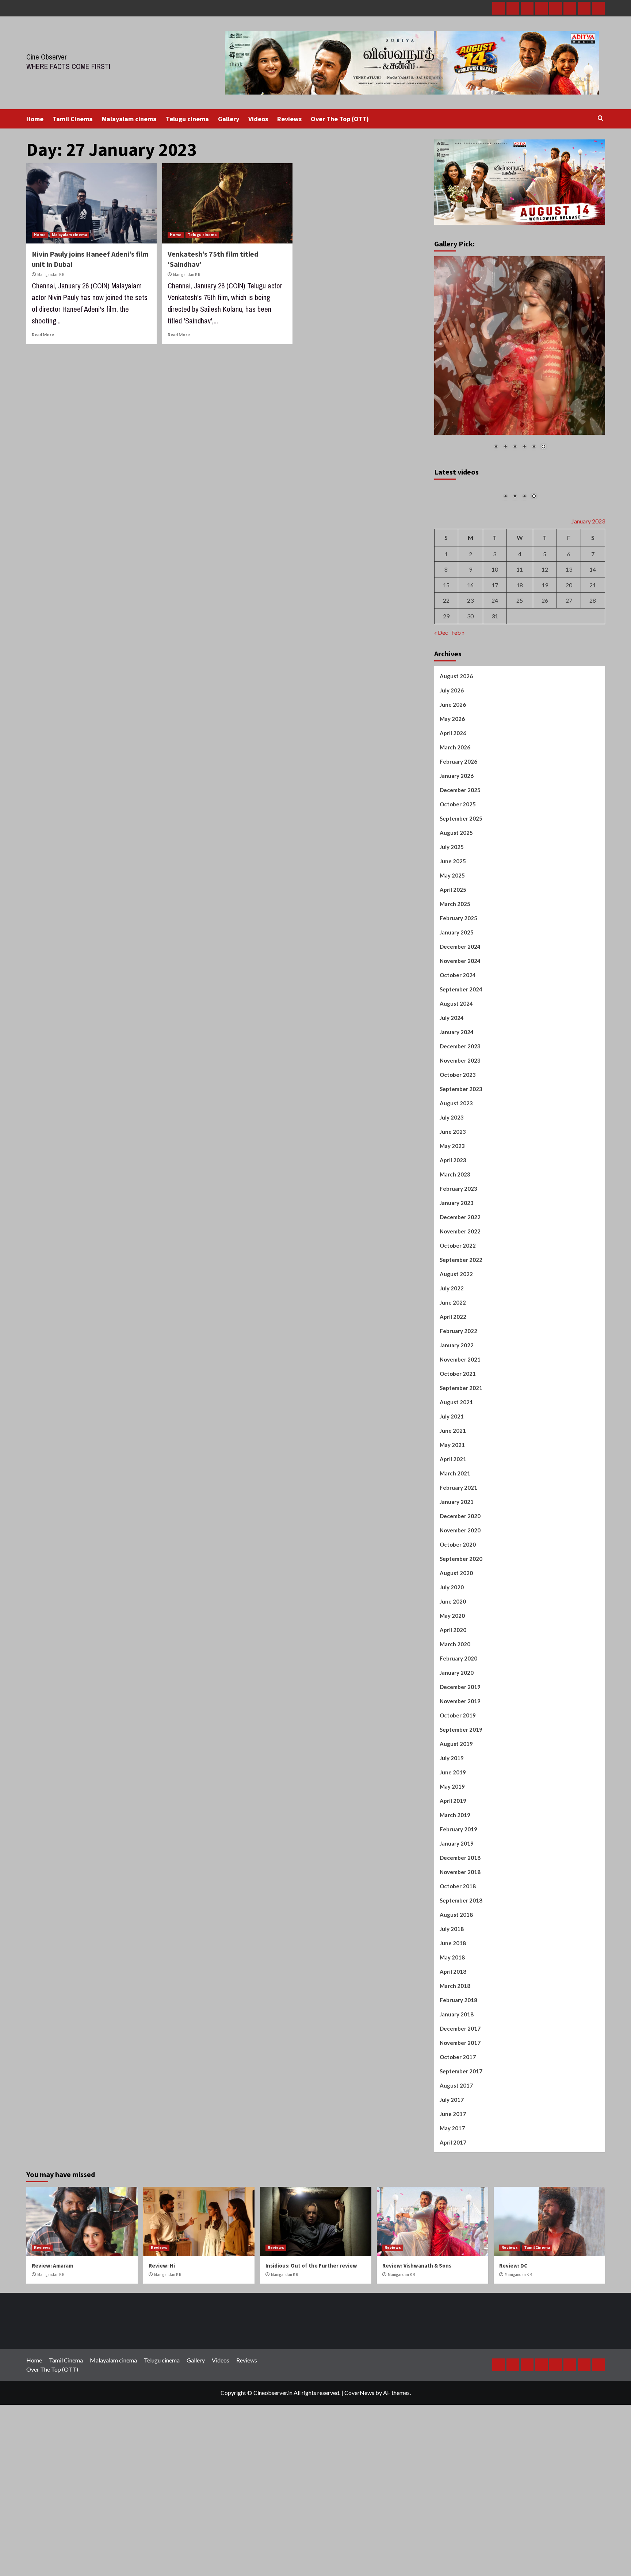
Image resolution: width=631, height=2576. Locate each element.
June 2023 (453, 1217)
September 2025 (461, 903)
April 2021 (453, 1544)
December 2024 (460, 1032)
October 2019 (458, 1800)
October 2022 (458, 1331)
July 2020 (452, 1672)
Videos (258, 119)
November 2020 (460, 1615)
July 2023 (452, 1202)
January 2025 (457, 1017)
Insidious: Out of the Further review (311, 2351)
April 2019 (453, 1886)
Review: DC (513, 2351)
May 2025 (452, 960)
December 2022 (460, 1302)
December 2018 (460, 1943)
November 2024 (460, 1046)
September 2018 (461, 1985)
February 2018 (458, 2085)
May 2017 (452, 2213)
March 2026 (455, 832)
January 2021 (457, 1587)
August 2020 (456, 1658)
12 (545, 654)
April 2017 (453, 2227)
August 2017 (456, 2170)
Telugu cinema (187, 119)
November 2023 (460, 1145)
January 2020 (457, 1758)
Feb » (458, 717)
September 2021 (461, 1473)
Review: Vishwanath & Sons (417, 2351)
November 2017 (460, 2128)
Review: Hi (162, 2351)
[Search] (601, 118)
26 (545, 685)
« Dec (441, 717)
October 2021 (458, 1459)
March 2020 (455, 1729)
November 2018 (460, 1957)
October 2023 (458, 1160)
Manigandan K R (51, 275)
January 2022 (457, 1430)
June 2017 (453, 2199)
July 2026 (452, 775)
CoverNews (359, 2478)
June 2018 (453, 2028)
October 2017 (458, 2142)
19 (545, 670)
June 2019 (453, 1857)
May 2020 (452, 1701)
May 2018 (452, 2042)
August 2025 (456, 918)
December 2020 (460, 1601)
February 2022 (458, 1416)
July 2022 (452, 1373)
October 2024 (458, 1060)
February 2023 (458, 1274)
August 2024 (456, 1089)
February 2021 (458, 1573)
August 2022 (456, 1359)
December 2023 (460, 1131)
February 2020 (458, 1743)
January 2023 (457, 1288)
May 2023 (452, 1231)
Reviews (289, 119)
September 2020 (461, 1644)
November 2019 (460, 1786)
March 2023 (455, 1259)
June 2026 (453, 790)
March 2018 (455, 2071)
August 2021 (456, 1487)
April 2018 (453, 2057)
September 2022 (461, 1345)
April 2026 (453, 818)
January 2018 (457, 2099)
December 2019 (460, 1772)
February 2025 (458, 1003)
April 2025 (453, 975)
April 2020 (453, 1715)
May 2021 (452, 1530)
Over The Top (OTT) (340, 119)
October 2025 (458, 889)
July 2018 (452, 2014)
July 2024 (452, 1103)
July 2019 (452, 1843)
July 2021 (452, 1501)
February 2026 (458, 846)
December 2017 (460, 2114)
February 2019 (458, 1914)
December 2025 (460, 875)
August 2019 (456, 1829)
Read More (43, 335)
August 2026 (456, 761)
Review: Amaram (52, 2351)
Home (35, 119)
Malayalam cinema (129, 119)
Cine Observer (47, 57)
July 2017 (452, 2185)
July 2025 (452, 932)
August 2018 (456, 2000)
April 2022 (453, 1402)
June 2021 (453, 1516)
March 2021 (455, 1558)
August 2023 (456, 1188)
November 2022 (460, 1316)
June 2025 (453, 946)
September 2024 (461, 1074)
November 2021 (460, 1444)
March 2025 (455, 989)
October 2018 (458, 1971)
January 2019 (457, 1928)
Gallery (229, 119)
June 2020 (453, 1686)
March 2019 (455, 1900)
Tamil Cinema (73, 119)
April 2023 (453, 1245)
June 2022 (453, 1387)
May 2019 (452, 1871)
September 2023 (461, 1174)
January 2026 (457, 861)
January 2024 (457, 1117)
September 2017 (461, 2156)
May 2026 (452, 804)
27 (569, 685)
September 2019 (461, 1815)
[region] (520, 358)
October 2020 (458, 1629)
